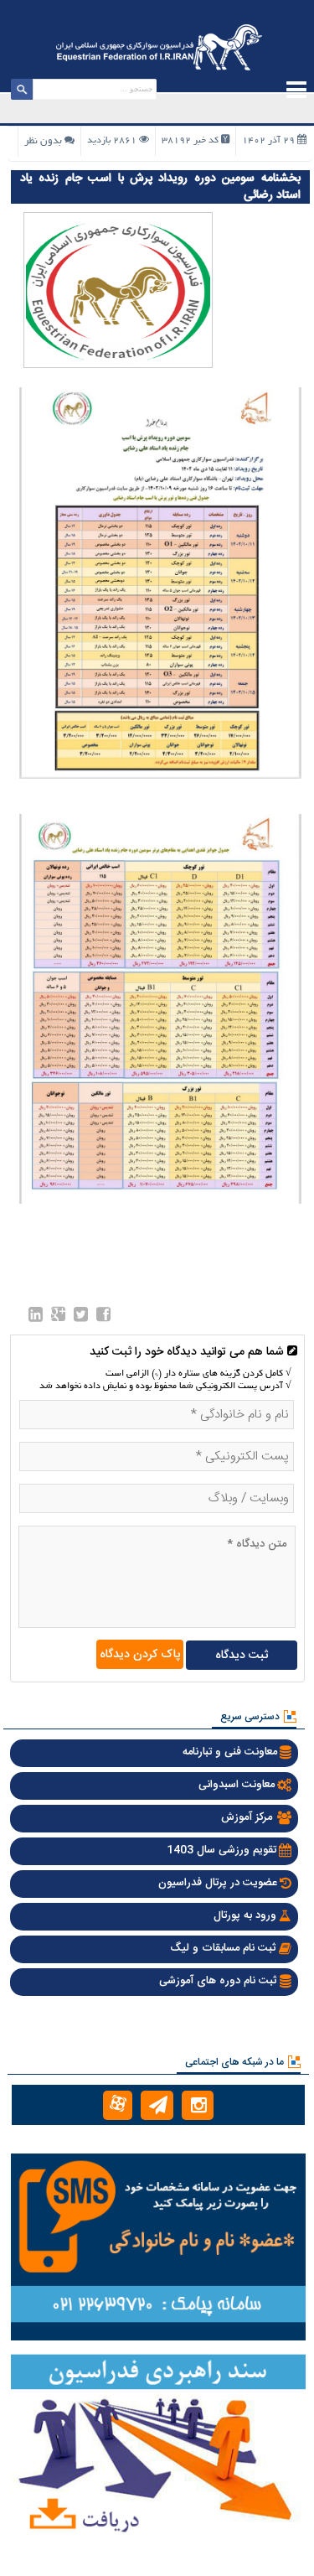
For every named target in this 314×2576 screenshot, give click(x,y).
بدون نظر (43, 141)
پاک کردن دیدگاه (140, 1655)
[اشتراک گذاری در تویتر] (81, 1318)
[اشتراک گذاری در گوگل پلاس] (58, 1318)
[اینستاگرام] (198, 2105)
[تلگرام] (157, 2105)
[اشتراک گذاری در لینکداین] (36, 1318)
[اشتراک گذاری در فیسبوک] (103, 1318)
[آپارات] (118, 2105)
